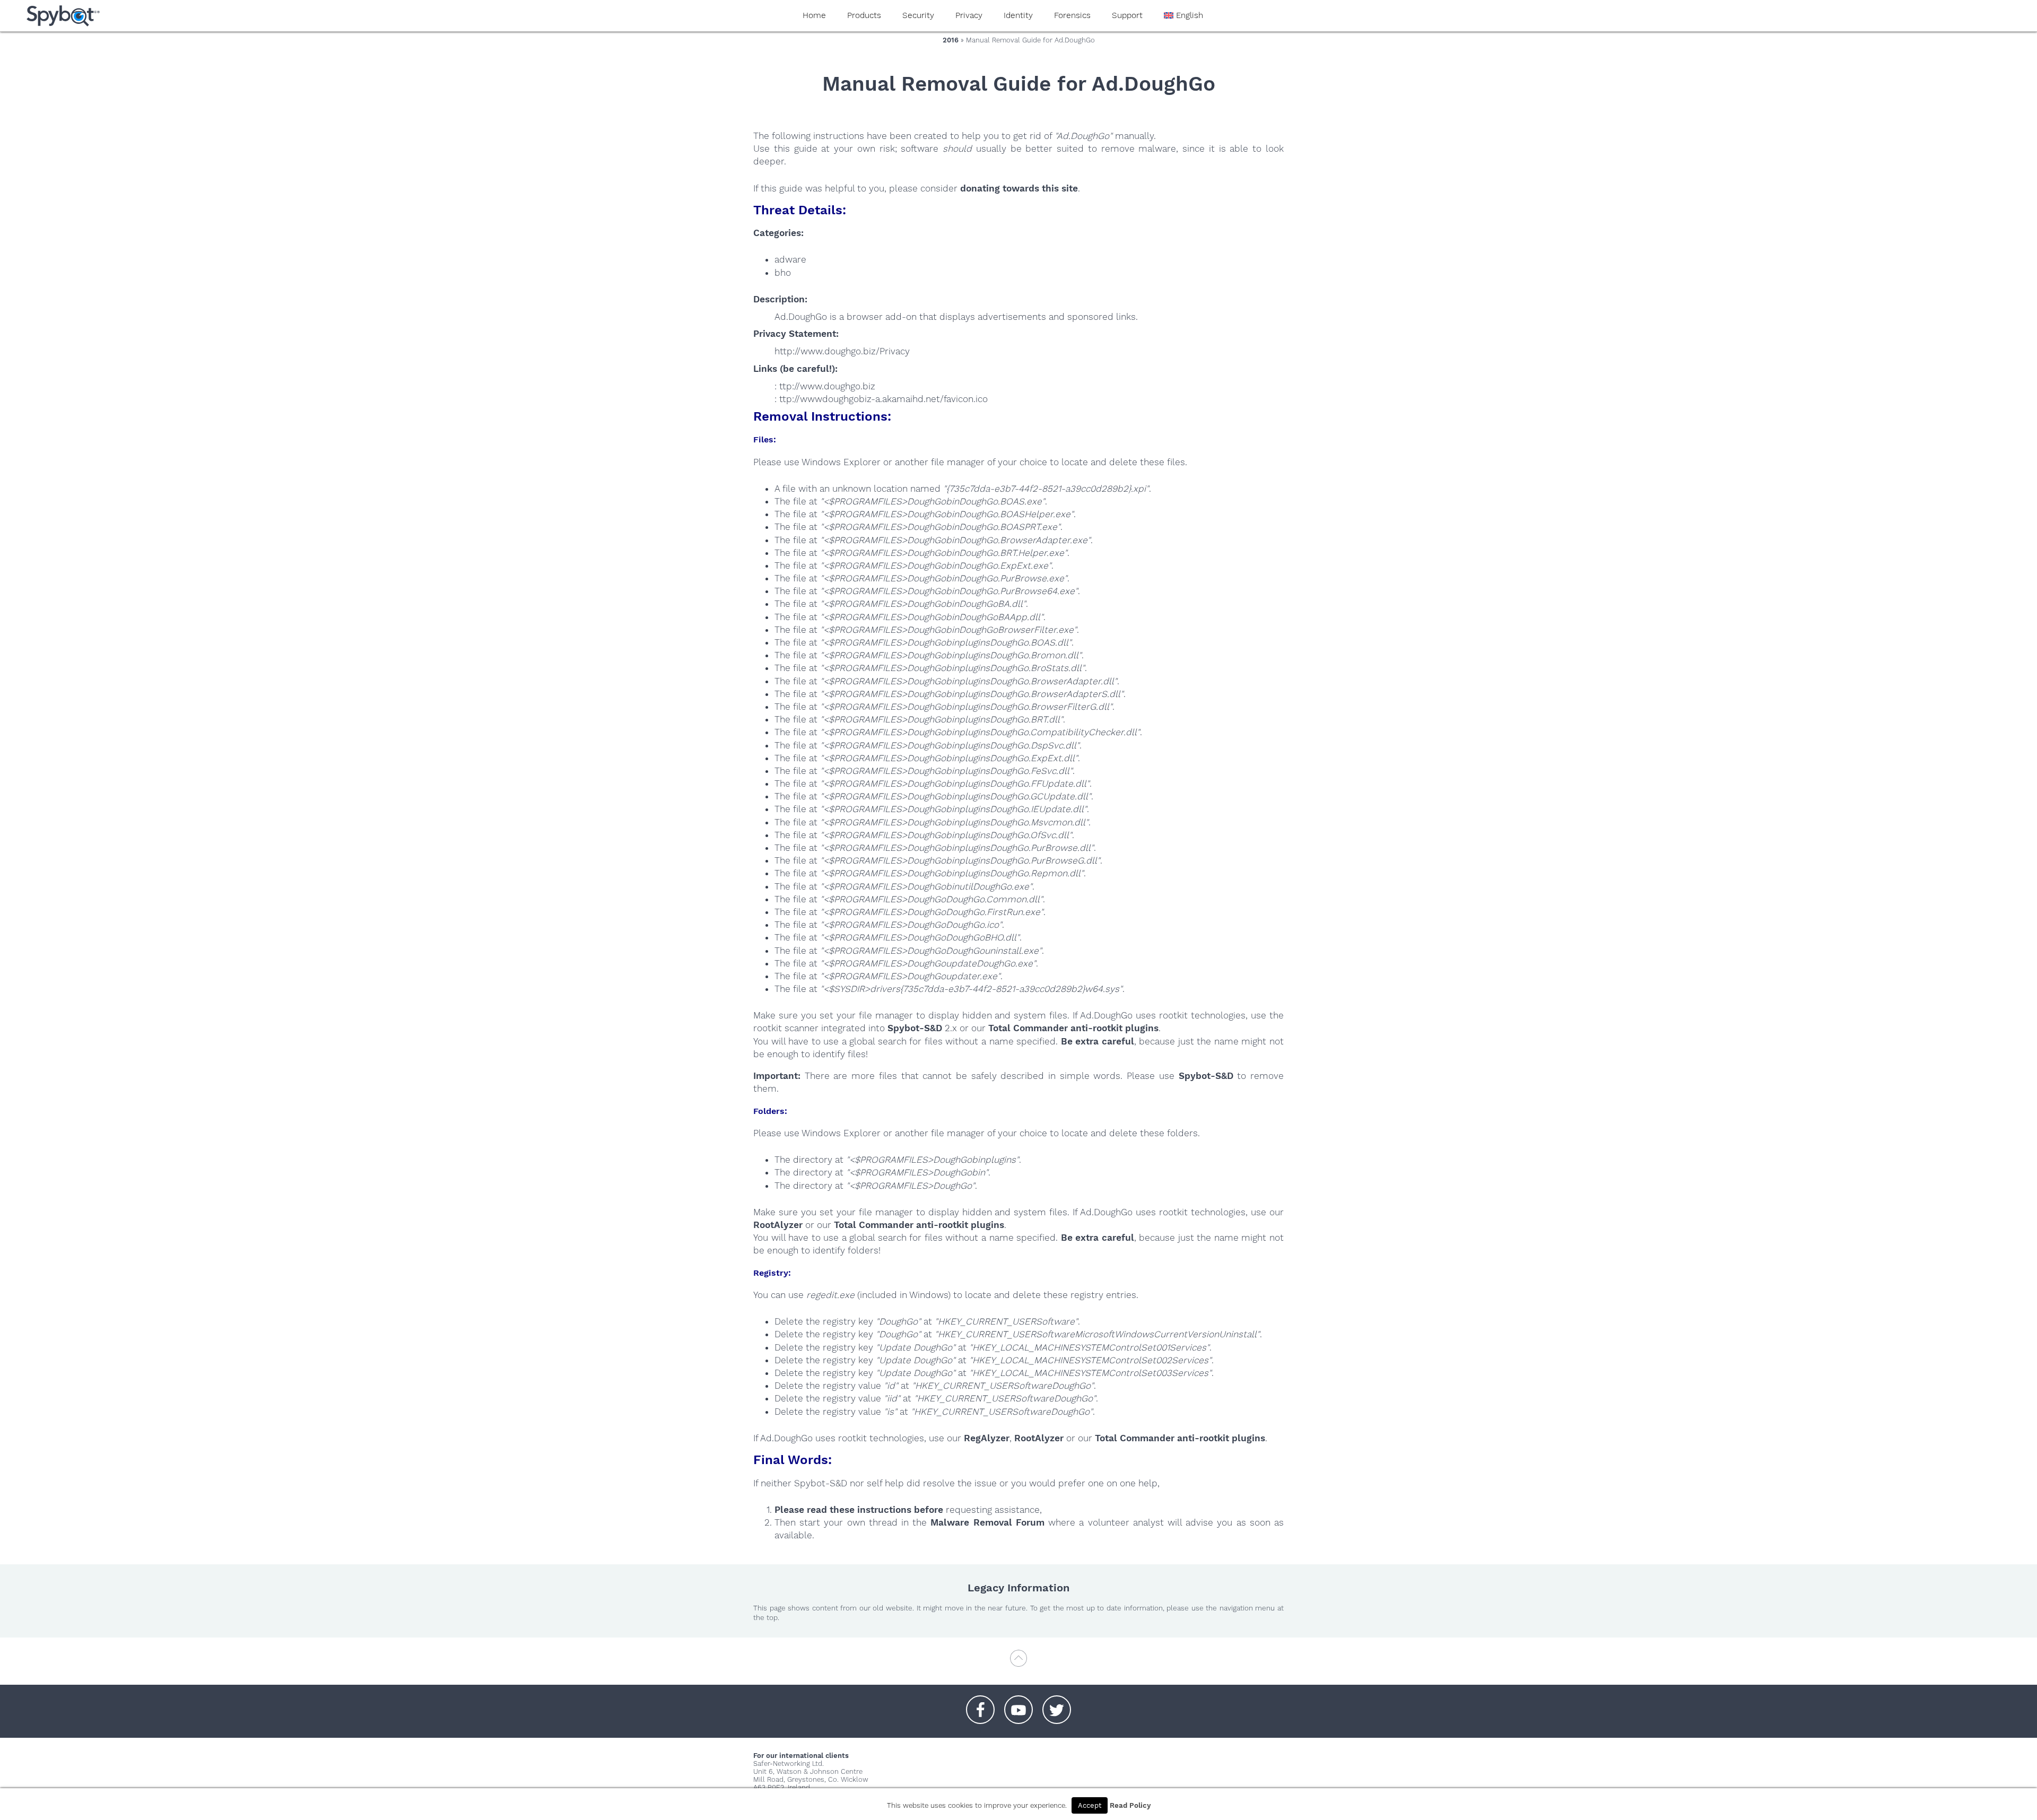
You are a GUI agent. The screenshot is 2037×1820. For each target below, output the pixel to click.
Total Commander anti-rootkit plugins (1073, 1028)
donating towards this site (1019, 188)
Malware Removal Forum (987, 1522)
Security (918, 15)
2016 (951, 40)
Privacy (969, 15)
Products (864, 15)
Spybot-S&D (915, 1028)
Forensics (1072, 15)
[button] (980, 1704)
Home (814, 15)
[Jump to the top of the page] (1019, 1663)
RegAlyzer (987, 1438)
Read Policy (1130, 1805)
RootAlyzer (778, 1225)
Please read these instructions (843, 1510)
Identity (1018, 15)
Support (1127, 15)
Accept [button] (1090, 1805)
